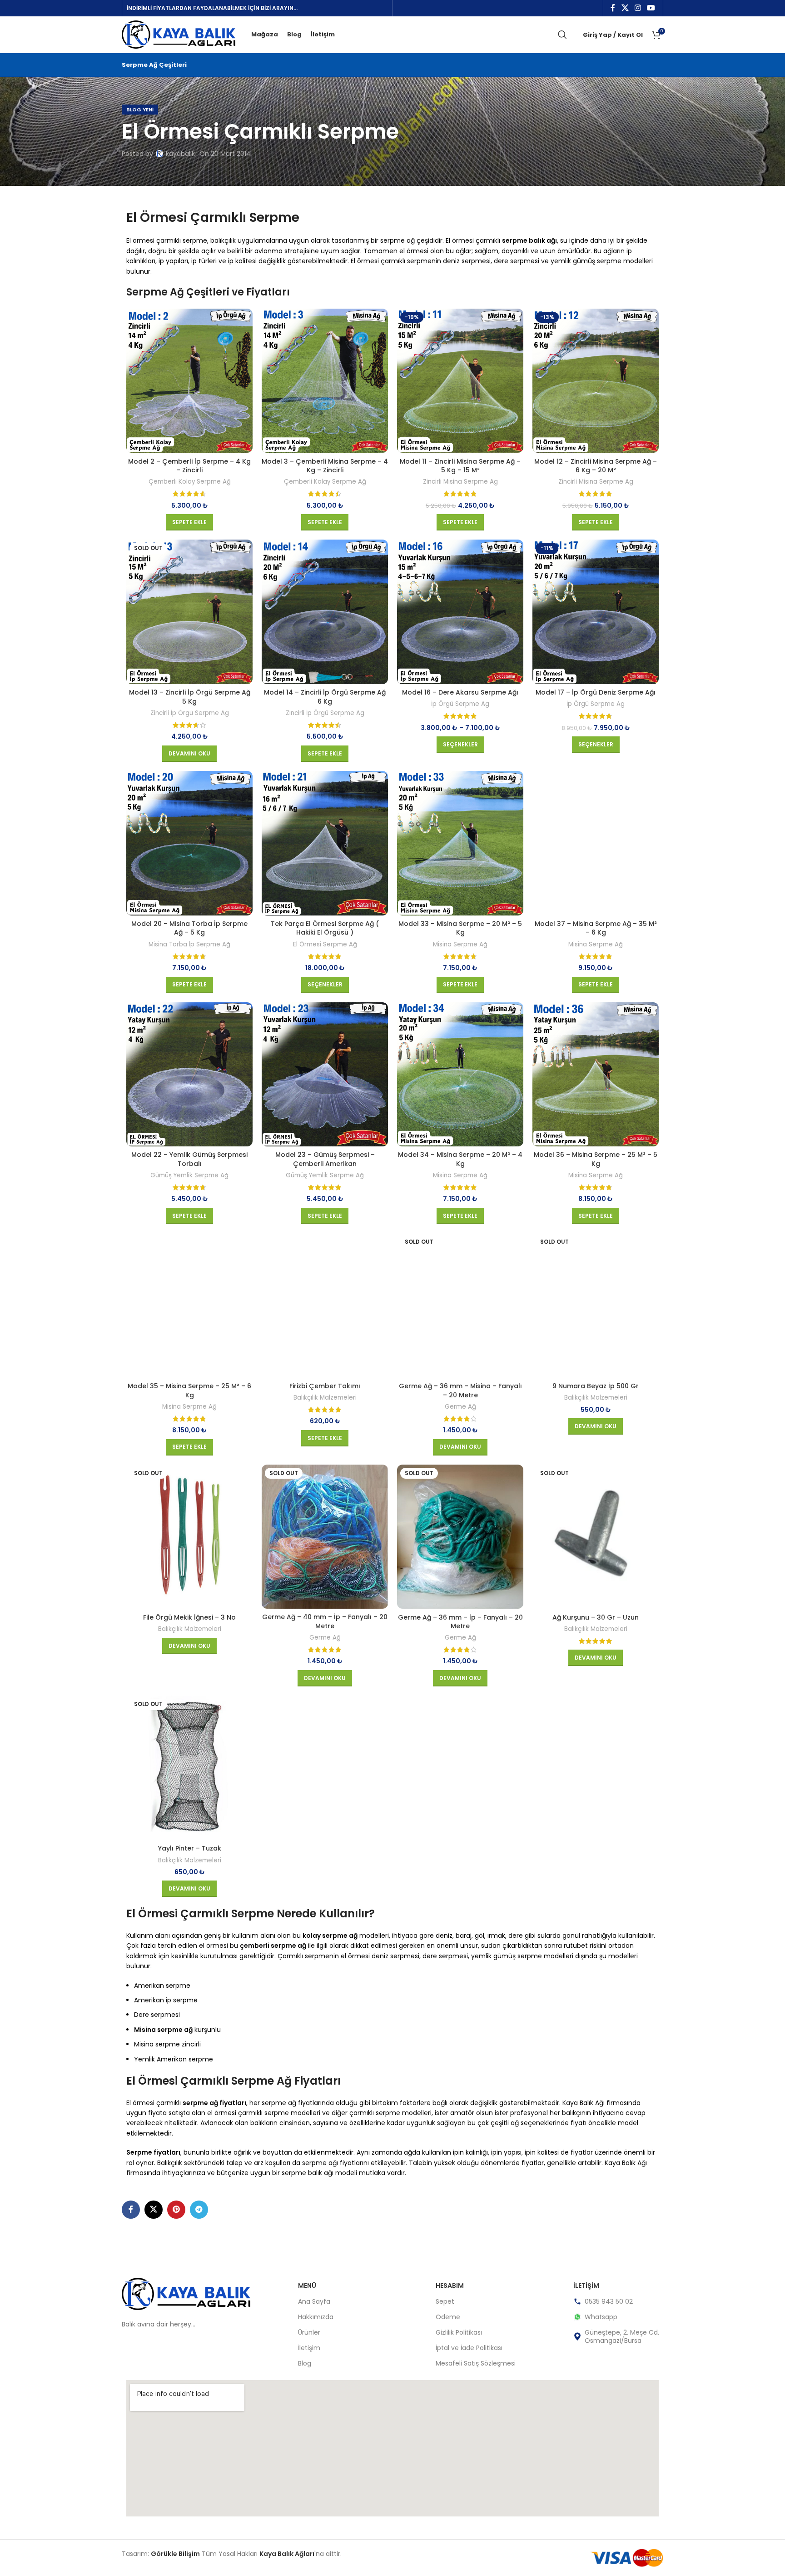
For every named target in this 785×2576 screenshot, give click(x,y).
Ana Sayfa (314, 2301)
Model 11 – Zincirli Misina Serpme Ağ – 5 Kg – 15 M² (460, 466)
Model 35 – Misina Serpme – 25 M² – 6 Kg (189, 1391)
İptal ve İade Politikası (469, 2348)
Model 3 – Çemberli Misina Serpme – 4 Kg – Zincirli (325, 466)
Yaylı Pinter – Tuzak (190, 1848)
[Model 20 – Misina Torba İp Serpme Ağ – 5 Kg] (189, 843)
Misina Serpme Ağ (460, 945)
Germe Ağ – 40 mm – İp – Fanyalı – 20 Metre (325, 1621)
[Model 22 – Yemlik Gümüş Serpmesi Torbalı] (189, 1075)
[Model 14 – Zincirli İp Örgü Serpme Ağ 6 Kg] (325, 612)
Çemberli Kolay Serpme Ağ (190, 482)
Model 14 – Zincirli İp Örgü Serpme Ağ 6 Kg (325, 697)
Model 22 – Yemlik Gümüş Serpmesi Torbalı (189, 1159)
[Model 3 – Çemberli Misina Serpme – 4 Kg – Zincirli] (325, 381)
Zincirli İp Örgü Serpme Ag (190, 713)
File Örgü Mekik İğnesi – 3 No (189, 1617)
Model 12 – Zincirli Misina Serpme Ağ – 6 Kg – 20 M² (596, 466)
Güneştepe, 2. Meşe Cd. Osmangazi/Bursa (622, 2336)
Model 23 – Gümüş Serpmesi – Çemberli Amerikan (325, 1159)
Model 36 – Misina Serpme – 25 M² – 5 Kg (596, 1159)
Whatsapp (601, 2317)
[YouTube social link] (651, 8)
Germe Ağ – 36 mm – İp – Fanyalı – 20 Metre (460, 1622)
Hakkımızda (316, 2317)
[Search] (562, 35)
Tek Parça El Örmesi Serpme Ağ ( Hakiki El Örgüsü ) (325, 928)
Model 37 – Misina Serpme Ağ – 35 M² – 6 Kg (596, 928)
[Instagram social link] (638, 8)
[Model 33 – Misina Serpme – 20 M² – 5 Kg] (460, 843)
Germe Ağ (460, 1407)
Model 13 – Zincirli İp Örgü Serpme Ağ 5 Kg (190, 697)
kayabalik (180, 154)
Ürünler (309, 2332)
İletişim (309, 2348)
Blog (305, 2363)
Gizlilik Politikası (459, 2332)
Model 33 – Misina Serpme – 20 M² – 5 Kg (460, 928)
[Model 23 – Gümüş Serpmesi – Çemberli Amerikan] (325, 1075)
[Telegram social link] (199, 2210)
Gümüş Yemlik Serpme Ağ (189, 1175)
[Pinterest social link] (176, 2210)
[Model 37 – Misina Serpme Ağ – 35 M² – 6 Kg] (596, 843)
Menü (307, 2286)
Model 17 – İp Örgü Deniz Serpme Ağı (596, 692)
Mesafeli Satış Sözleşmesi (476, 2363)
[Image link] (186, 2294)
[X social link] (625, 8)
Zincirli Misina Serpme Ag (460, 482)
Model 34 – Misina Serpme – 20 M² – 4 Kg (460, 1159)
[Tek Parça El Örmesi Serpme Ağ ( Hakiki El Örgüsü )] (325, 843)
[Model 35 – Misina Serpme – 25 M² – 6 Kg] (189, 1306)
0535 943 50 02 (609, 2301)
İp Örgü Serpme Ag (460, 704)
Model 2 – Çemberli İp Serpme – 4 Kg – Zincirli (189, 466)
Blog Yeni (140, 110)
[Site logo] (179, 34)
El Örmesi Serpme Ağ (325, 945)
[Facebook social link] (613, 8)
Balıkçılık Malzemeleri (325, 1398)
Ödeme (448, 2317)
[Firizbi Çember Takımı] (325, 1306)
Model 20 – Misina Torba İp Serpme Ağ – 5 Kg (189, 928)
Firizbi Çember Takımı (325, 1386)
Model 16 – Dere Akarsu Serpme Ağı (460, 692)
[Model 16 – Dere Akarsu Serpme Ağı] (460, 612)
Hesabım (450, 2286)
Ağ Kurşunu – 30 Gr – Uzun (596, 1617)
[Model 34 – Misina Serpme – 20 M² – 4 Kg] (460, 1075)
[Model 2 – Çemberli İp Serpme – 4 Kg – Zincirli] (189, 381)
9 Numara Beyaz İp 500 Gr (596, 1386)
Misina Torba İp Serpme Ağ (189, 945)
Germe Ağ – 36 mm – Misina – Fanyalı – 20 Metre (460, 1391)
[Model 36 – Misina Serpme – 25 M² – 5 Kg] (596, 1075)
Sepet (445, 2301)
